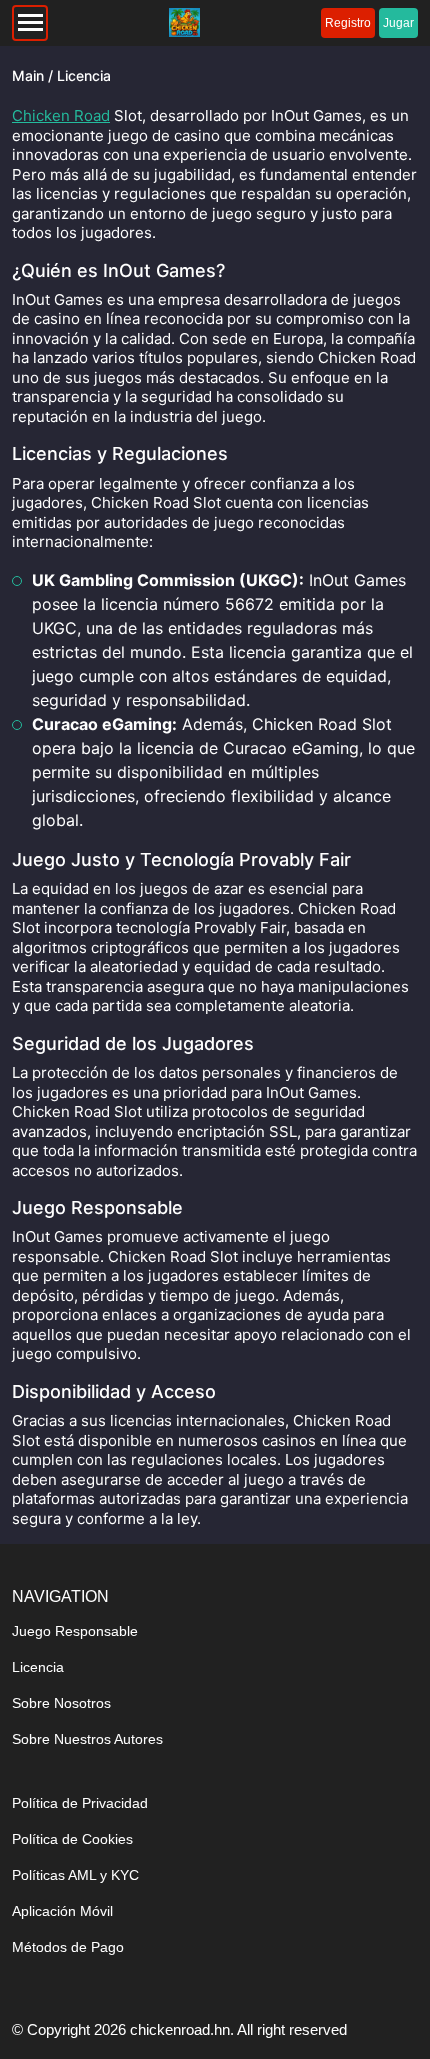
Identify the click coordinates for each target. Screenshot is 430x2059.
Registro (348, 23)
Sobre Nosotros (61, 1703)
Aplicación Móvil (62, 1911)
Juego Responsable (75, 1631)
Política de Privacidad (80, 1803)
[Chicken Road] (184, 23)
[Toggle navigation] (30, 23)
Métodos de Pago (68, 1947)
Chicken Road (61, 115)
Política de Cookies (72, 1839)
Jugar (398, 23)
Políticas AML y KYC (75, 1875)
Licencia (38, 1667)
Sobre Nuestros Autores (87, 1739)
